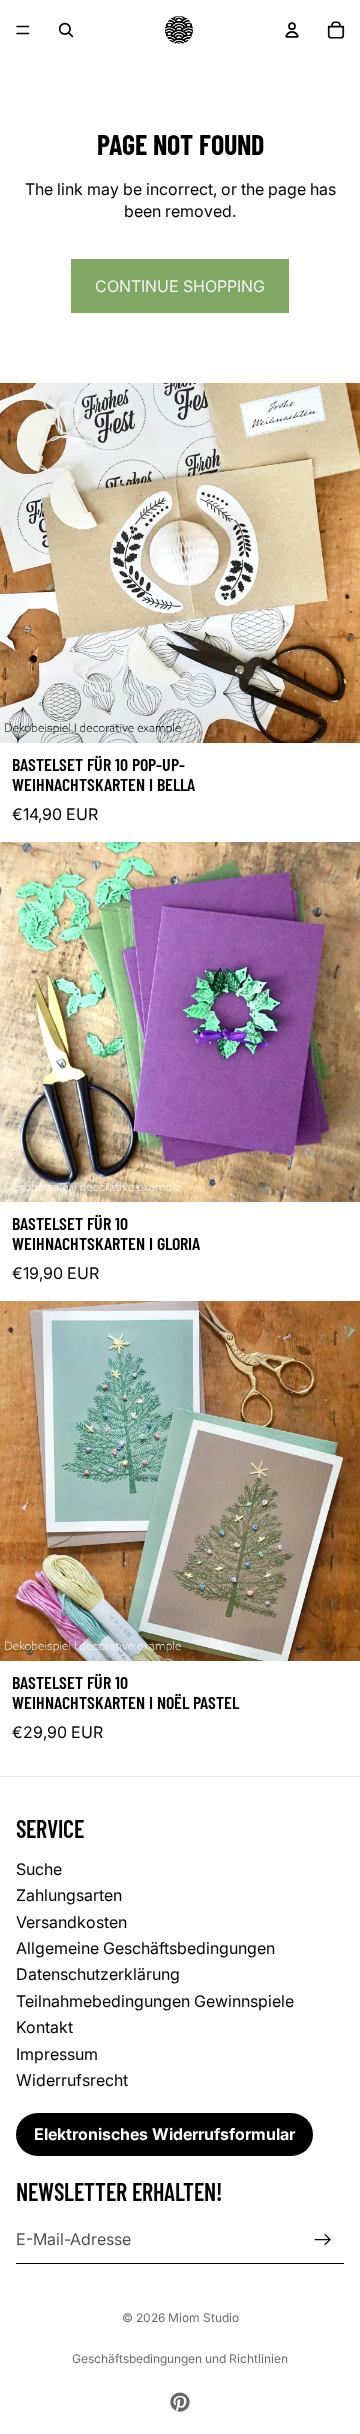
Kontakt (44, 2028)
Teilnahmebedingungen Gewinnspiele (155, 2001)
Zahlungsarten (69, 1896)
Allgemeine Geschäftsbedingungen (145, 1948)
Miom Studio (203, 2317)
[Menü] (23, 30)
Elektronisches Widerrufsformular (164, 2135)
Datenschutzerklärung (98, 1975)
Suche (39, 1869)
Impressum (57, 2054)
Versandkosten (71, 1922)
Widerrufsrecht (72, 2080)
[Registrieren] (323, 2240)
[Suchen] (66, 30)
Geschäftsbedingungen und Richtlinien (180, 2358)
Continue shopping (180, 286)
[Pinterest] (180, 2402)
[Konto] (292, 30)
